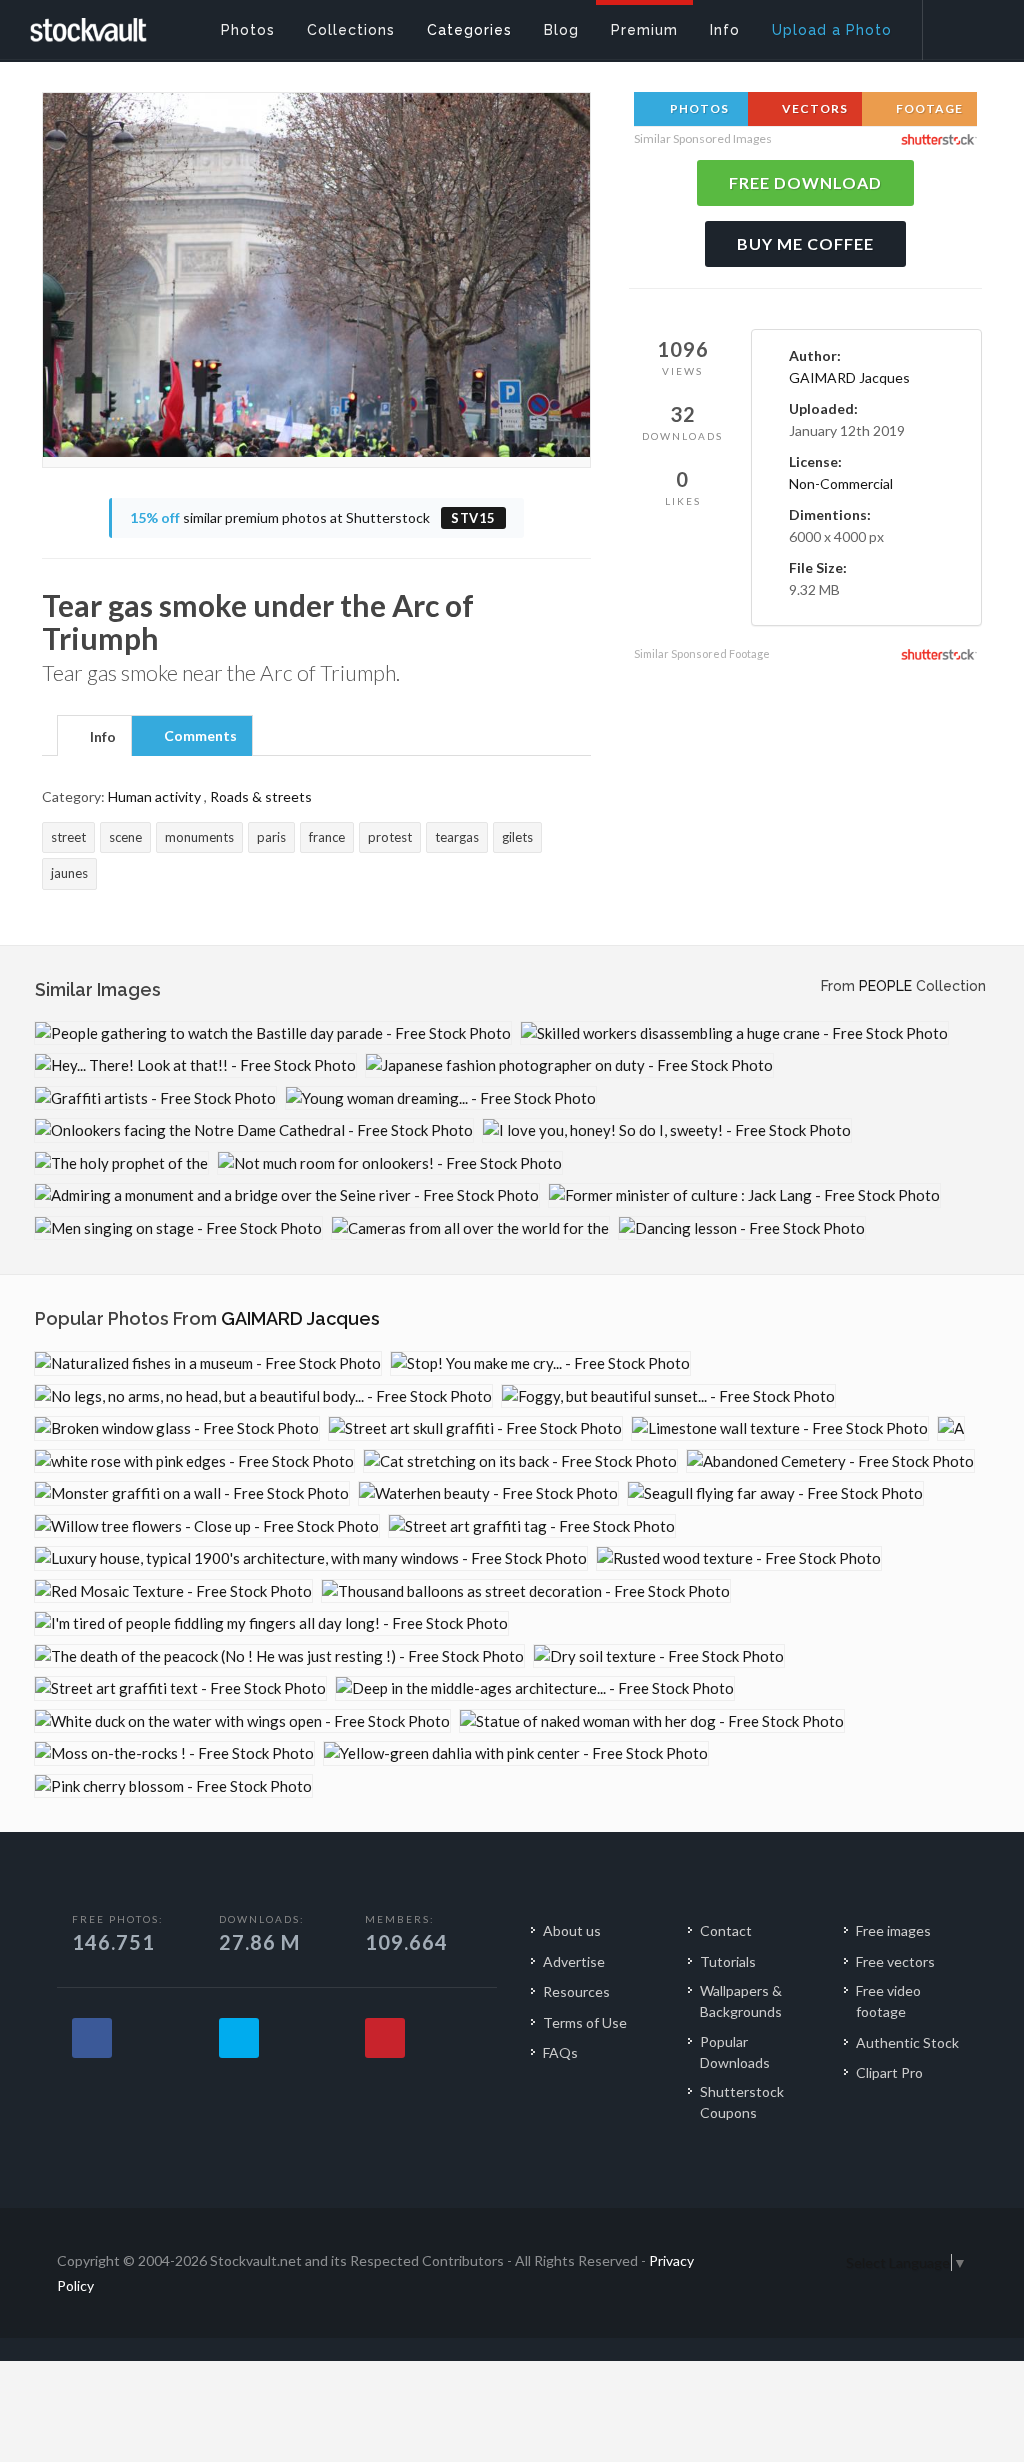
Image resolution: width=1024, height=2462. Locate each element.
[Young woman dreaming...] (441, 1098)
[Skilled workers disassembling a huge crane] (734, 1033)
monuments (199, 837)
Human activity (154, 796)
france (327, 837)
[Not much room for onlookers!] (390, 1163)
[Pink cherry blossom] (173, 1786)
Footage (928, 108)
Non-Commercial (841, 483)
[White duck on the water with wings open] (242, 1721)
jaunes (69, 873)
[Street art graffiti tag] (532, 1526)
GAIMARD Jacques (849, 377)
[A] (951, 1428)
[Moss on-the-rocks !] (174, 1753)
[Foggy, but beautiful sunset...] (668, 1396)
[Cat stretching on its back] (520, 1461)
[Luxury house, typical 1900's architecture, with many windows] (311, 1558)
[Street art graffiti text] (180, 1688)
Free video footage (888, 2001)
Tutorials (728, 1961)
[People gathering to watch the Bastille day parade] (273, 1033)
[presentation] (94, 737)
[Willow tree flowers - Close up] (207, 1526)
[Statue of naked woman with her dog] (652, 1721)
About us (572, 1930)
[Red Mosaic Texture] (173, 1591)
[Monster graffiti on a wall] (192, 1493)
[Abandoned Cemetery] (830, 1461)
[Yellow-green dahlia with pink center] (516, 1753)
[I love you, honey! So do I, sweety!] (667, 1130)
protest (390, 837)
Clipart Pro (889, 2072)
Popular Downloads (735, 2052)
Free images (893, 1930)
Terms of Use (585, 2022)
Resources (576, 1991)
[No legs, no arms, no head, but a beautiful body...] (263, 1396)
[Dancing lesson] (742, 1228)
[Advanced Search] (960, 25)
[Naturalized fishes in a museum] (208, 1363)
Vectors (813, 108)
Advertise (574, 1961)
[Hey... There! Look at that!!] (195, 1065)
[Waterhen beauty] (488, 1493)
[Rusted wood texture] (739, 1558)
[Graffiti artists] (155, 1098)
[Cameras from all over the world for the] (470, 1228)
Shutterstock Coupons (742, 2102)
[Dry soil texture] (659, 1656)
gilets (517, 837)
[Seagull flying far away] (775, 1493)
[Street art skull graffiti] (475, 1428)
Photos (698, 108)
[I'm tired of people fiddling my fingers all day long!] (271, 1623)
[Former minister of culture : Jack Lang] (744, 1195)
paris (271, 837)
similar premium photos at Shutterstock (313, 517)
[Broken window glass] (177, 1428)
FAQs (560, 2052)
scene (125, 837)
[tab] (94, 735)
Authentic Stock (907, 2042)
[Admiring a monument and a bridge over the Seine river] (287, 1195)
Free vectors (895, 1961)
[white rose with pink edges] (194, 1461)
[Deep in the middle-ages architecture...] (535, 1688)
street (68, 837)
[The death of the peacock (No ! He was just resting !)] (279, 1656)
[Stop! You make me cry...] (540, 1363)
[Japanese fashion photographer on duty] (569, 1065)
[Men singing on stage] (178, 1228)
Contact (726, 1930)
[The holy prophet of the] (121, 1163)
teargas (457, 837)
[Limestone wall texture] (780, 1428)
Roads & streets (261, 796)
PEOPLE (885, 986)
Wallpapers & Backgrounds (741, 2001)
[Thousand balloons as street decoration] (526, 1591)
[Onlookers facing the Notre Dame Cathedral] (254, 1130)
